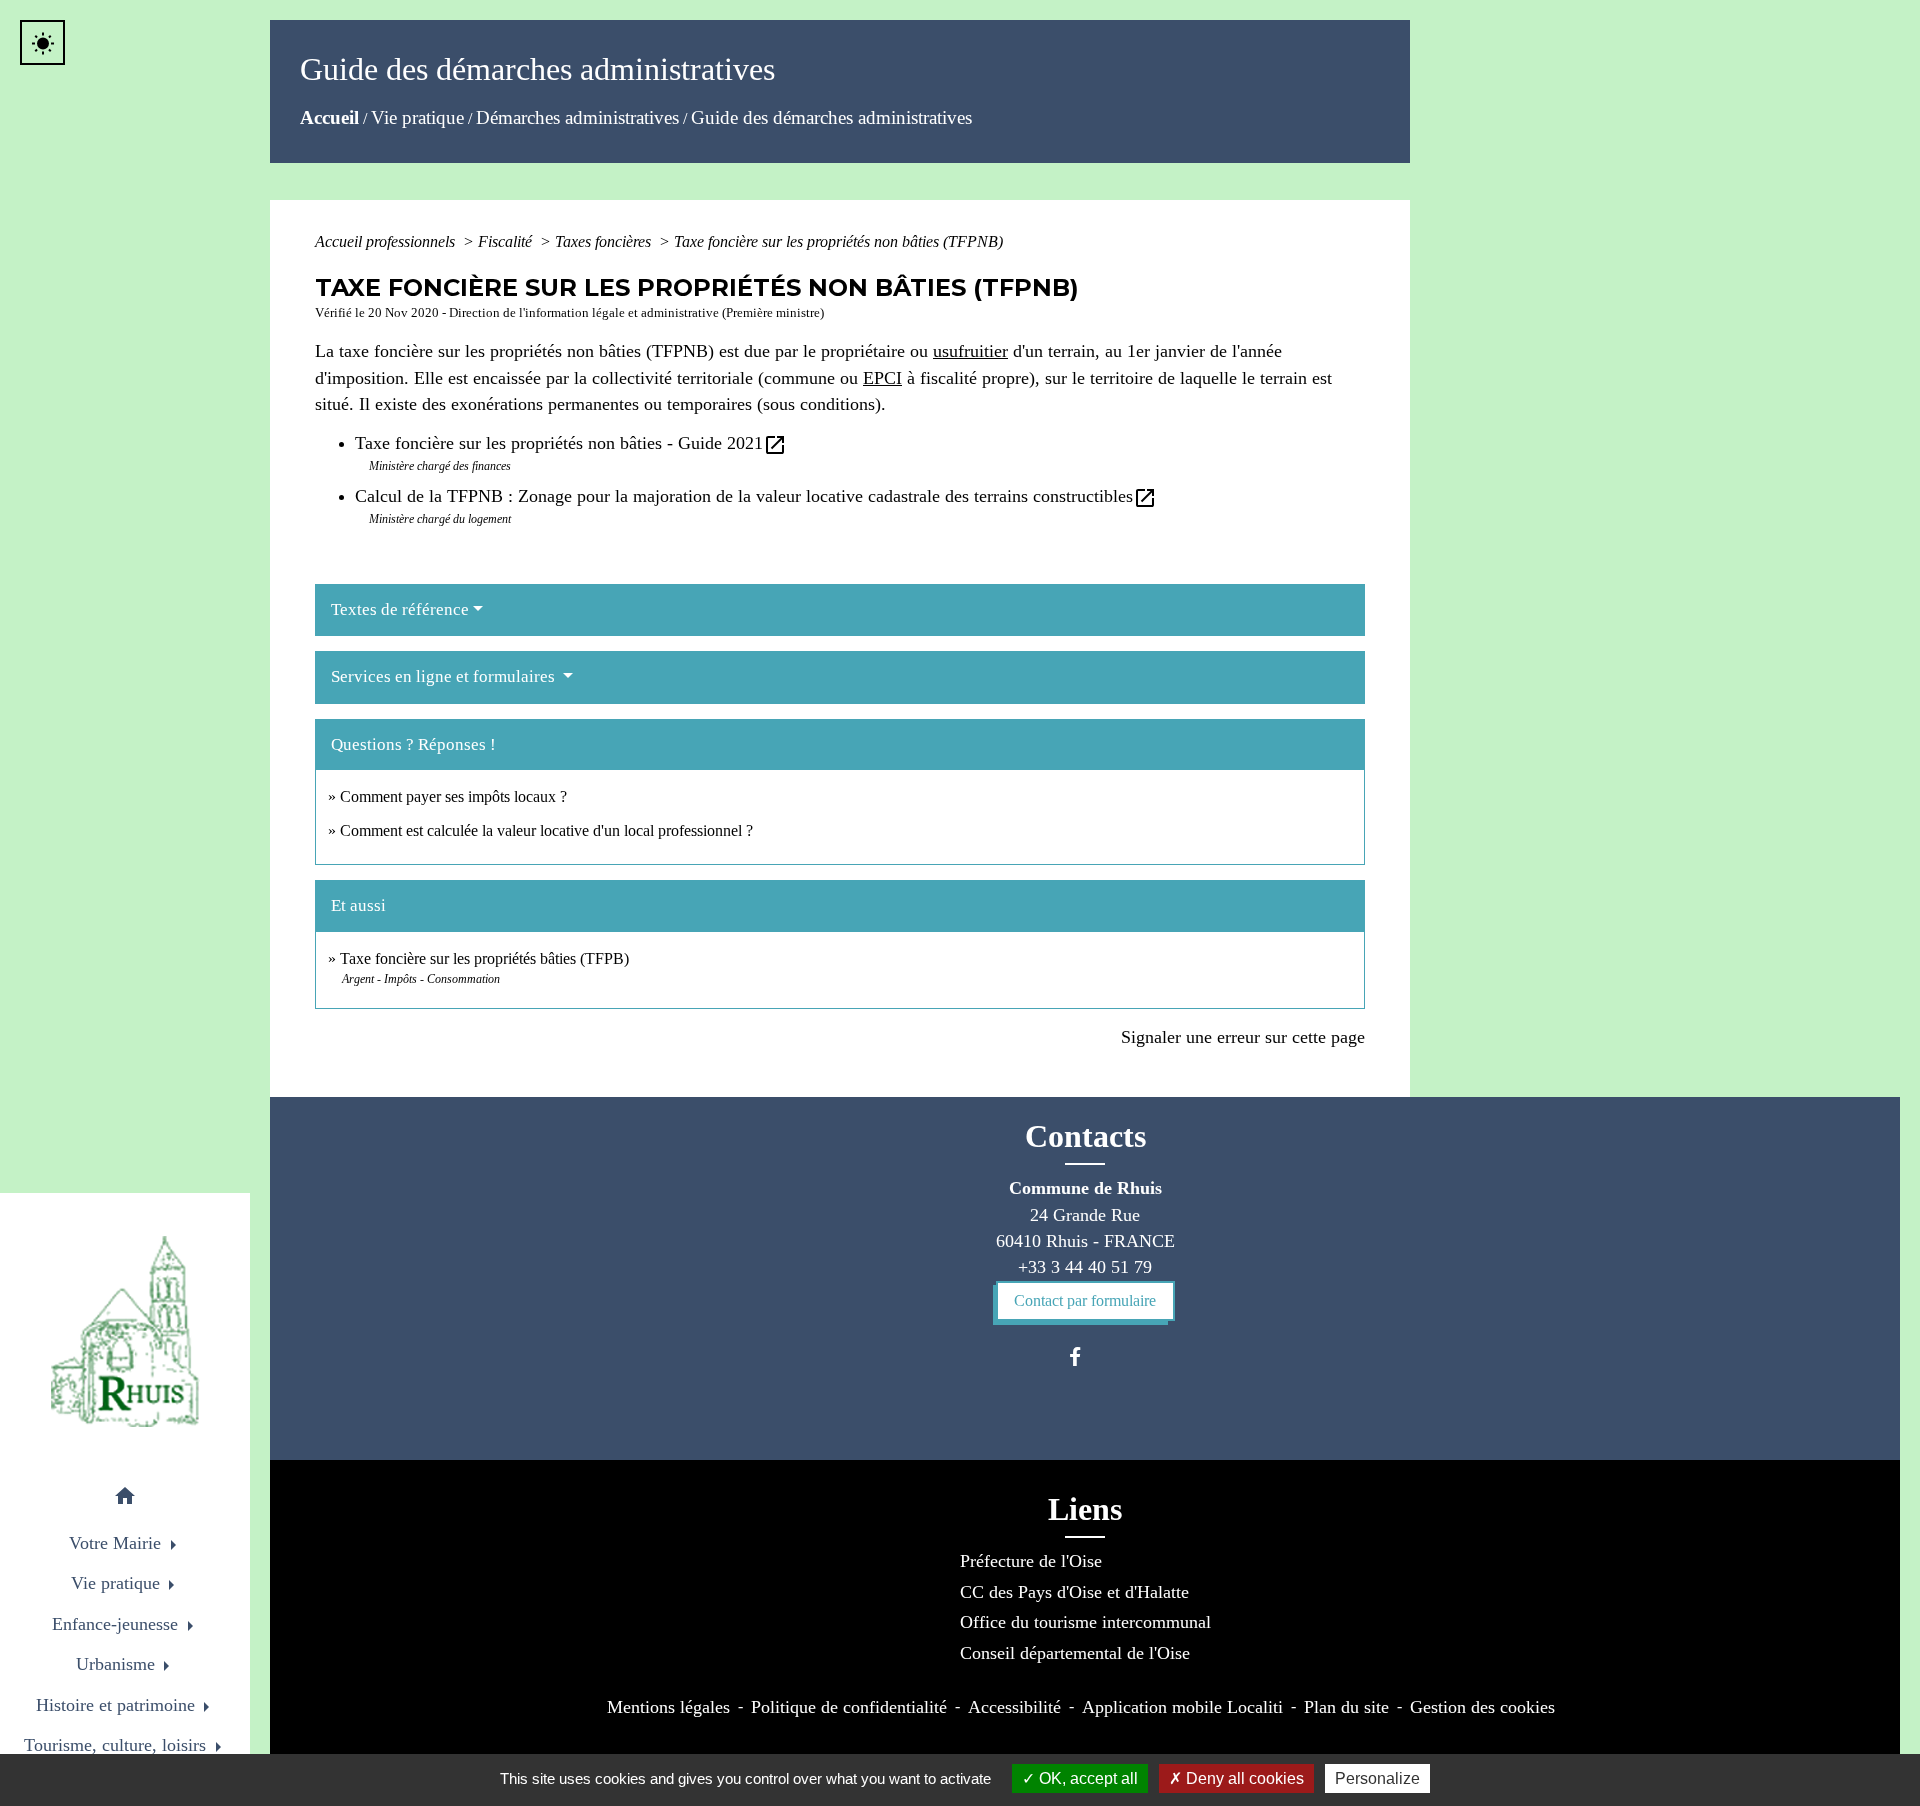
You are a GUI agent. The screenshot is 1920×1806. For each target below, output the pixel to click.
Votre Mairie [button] (117, 1543)
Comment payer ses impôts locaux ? (453, 796)
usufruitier (970, 351)
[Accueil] (125, 1331)
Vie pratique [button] (118, 1583)
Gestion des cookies (1482, 1707)
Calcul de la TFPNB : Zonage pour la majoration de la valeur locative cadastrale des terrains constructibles (756, 496)
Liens (1085, 1509)
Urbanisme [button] (118, 1664)
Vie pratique (417, 117)
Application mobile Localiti (1182, 1707)
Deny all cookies (1243, 1778)
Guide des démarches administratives (831, 117)
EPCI (882, 378)
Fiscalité (507, 241)
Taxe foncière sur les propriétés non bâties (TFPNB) (838, 241)
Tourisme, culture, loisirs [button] (117, 1745)
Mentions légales (668, 1707)
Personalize (1377, 1778)
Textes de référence (400, 609)
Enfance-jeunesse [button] (117, 1624)
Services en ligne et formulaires (445, 676)
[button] (125, 1499)
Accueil (329, 117)
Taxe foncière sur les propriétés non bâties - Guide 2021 (571, 443)
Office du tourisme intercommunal (1085, 1622)
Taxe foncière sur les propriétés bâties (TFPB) (484, 958)
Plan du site (1346, 1707)
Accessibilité (1014, 1707)
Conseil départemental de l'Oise (1075, 1653)
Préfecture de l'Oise (1031, 1561)
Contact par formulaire (1085, 1300)
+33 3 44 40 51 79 (1085, 1267)
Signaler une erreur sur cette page (1243, 1037)
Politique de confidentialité (849, 1707)
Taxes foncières (605, 241)
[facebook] (1084, 1356)
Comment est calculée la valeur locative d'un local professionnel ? (546, 830)
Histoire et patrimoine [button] (118, 1705)
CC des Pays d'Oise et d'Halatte (1074, 1592)
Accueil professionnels (387, 241)
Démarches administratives (577, 117)
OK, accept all (1086, 1778)
